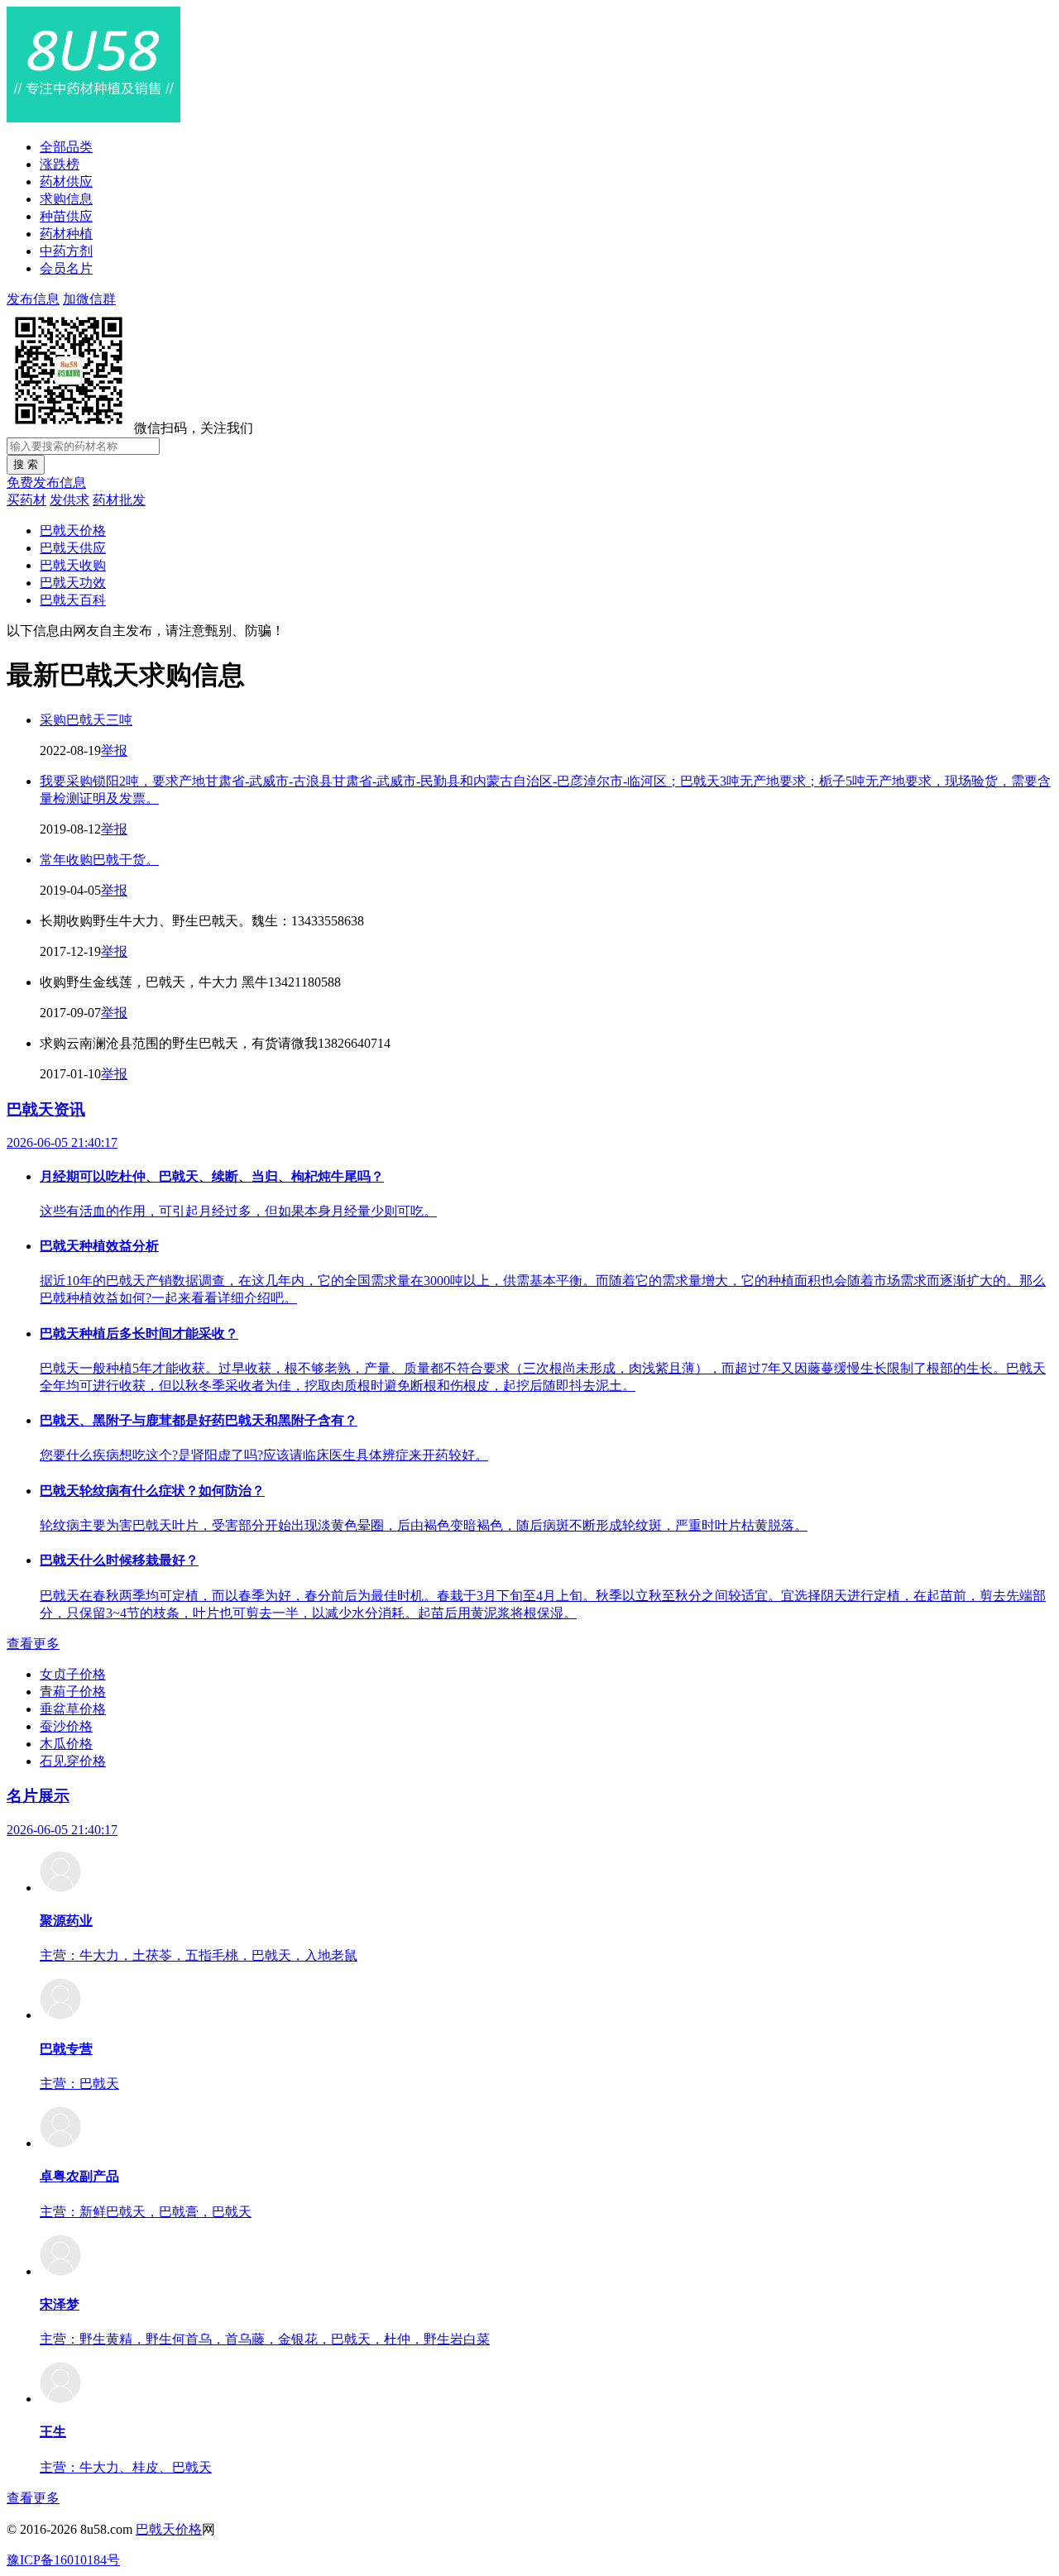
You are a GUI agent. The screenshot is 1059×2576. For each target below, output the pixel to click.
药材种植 (66, 234)
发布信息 (33, 299)
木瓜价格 (66, 1744)
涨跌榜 (60, 164)
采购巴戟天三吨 (86, 720)
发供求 (69, 500)
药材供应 (66, 182)
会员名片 (66, 268)
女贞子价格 (73, 1674)
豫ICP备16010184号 (63, 2560)
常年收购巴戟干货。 (99, 860)
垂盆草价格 (73, 1709)
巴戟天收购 (73, 565)
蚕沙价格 (66, 1726)
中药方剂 (66, 251)
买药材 (26, 500)
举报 (114, 750)
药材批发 (119, 500)
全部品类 (66, 147)
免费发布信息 (46, 483)
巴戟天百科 (73, 600)
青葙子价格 (73, 1692)
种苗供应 (66, 216)
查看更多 (33, 1644)
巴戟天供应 (73, 548)
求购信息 (66, 199)
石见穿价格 (73, 1761)
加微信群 (89, 299)
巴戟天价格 (73, 530)
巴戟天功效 (73, 583)
